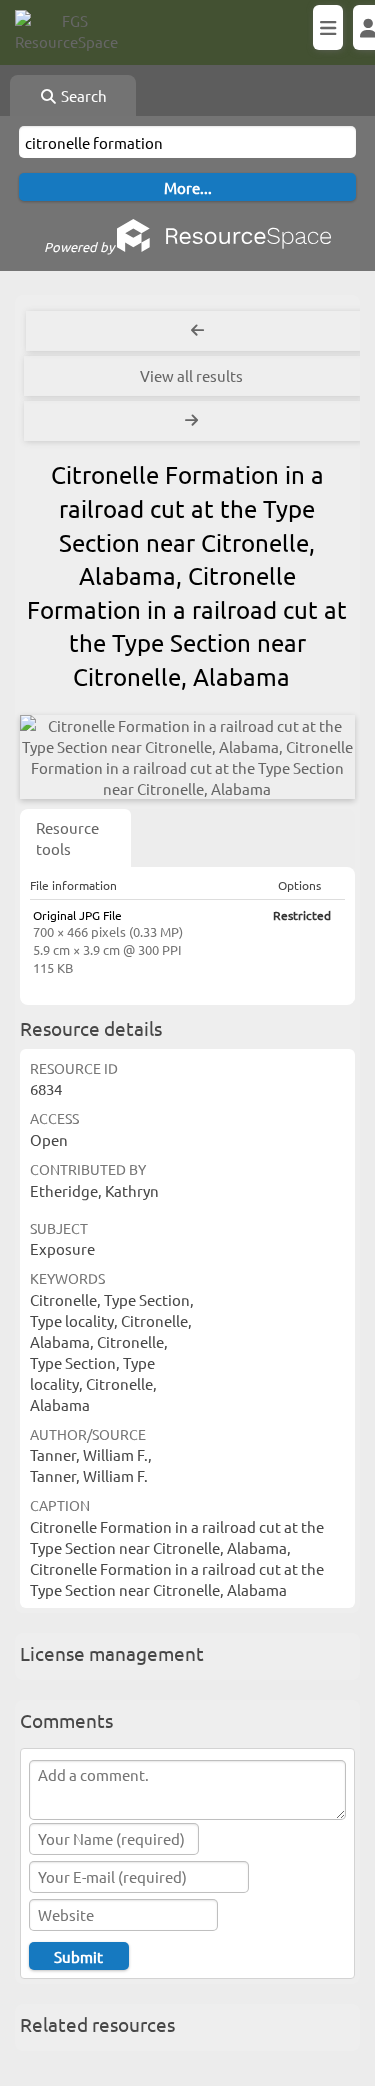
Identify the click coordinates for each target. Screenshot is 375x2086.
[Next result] (193, 421)
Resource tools (67, 838)
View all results (191, 375)
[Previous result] (197, 331)
